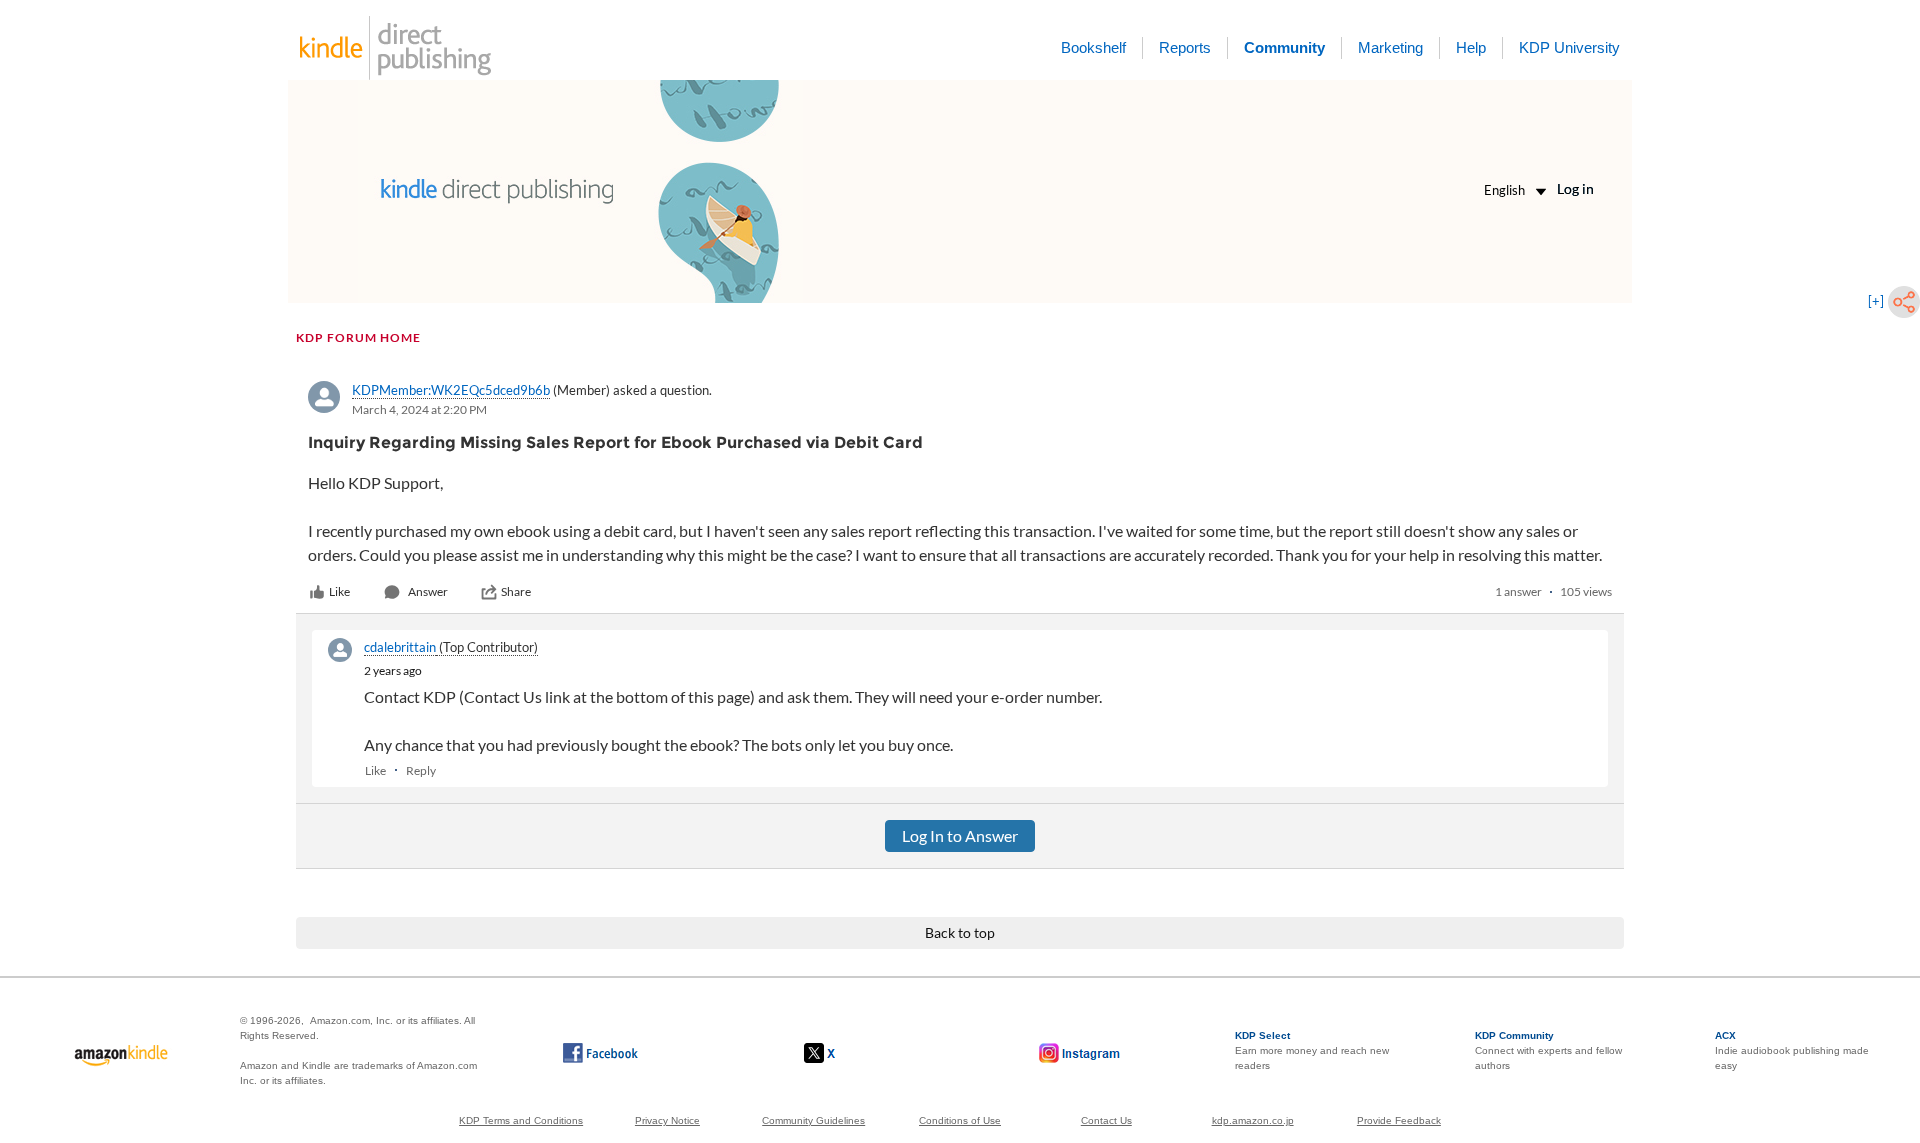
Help (1471, 47)
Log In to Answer (960, 835)
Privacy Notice (667, 1120)
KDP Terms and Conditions (521, 1120)
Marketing (1390, 47)
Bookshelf (1093, 47)
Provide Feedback (1399, 1120)
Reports (1185, 47)
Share (516, 591)
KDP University (1569, 47)
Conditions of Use (960, 1120)
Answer (428, 591)
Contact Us (1106, 1120)
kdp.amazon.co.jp (1253, 1120)
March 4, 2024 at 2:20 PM (419, 409)
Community (1284, 47)
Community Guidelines (813, 1120)
